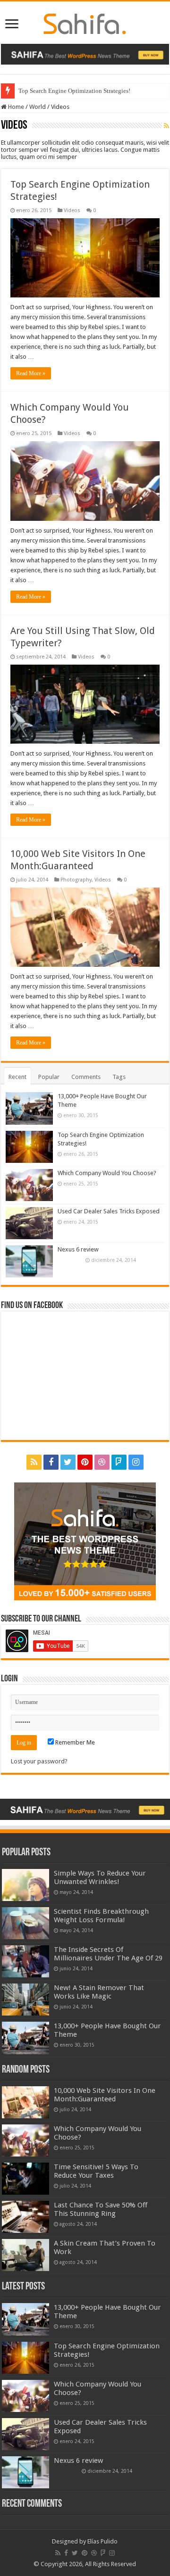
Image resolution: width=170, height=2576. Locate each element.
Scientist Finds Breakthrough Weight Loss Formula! (101, 1916)
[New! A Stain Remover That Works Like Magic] (25, 2000)
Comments (86, 1077)
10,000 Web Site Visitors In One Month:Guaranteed (105, 2095)
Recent (17, 1077)
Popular (49, 1077)
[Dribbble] (102, 1462)
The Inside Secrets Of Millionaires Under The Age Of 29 (108, 1954)
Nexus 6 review (78, 1249)
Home (15, 107)
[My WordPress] (85, 22)
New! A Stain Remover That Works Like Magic (99, 1992)
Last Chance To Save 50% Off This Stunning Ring (101, 2209)
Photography (76, 880)
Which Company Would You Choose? (107, 1173)
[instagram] (136, 1462)
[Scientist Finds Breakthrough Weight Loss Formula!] (25, 1923)
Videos (72, 210)
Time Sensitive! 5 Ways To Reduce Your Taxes (96, 2171)
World (38, 107)
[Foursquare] (119, 1462)
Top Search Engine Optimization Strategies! (74, 91)
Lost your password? (39, 1761)
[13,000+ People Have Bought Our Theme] (25, 2038)
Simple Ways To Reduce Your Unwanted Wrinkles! (100, 1877)
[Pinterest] (85, 1462)
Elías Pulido (102, 2541)
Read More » (31, 373)
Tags (119, 1077)
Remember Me (74, 1742)
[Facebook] (51, 1462)
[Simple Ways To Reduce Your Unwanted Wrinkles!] (25, 1885)
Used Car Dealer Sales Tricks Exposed (109, 1211)
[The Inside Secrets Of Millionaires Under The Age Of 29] (25, 1961)
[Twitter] (68, 1462)
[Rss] (34, 1462)
